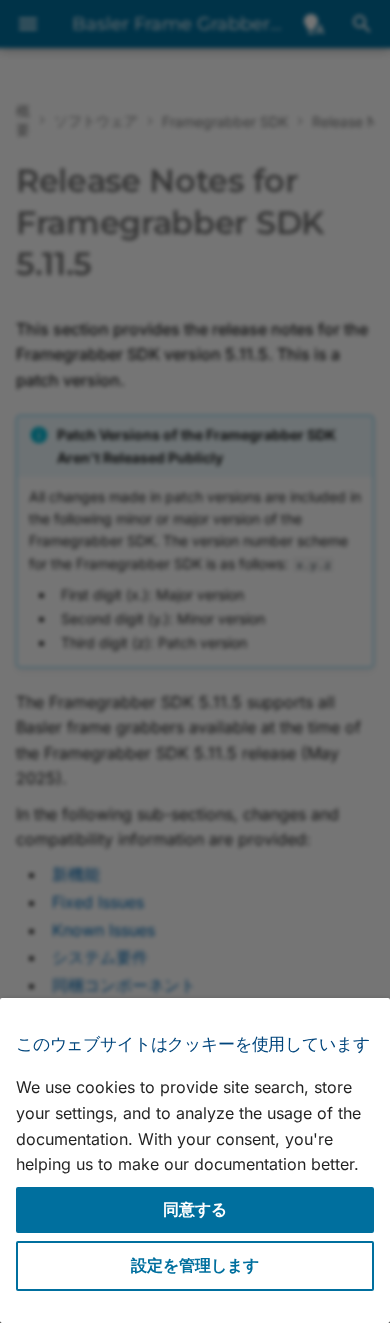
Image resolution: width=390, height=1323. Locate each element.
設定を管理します (195, 1265)
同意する (195, 1209)
